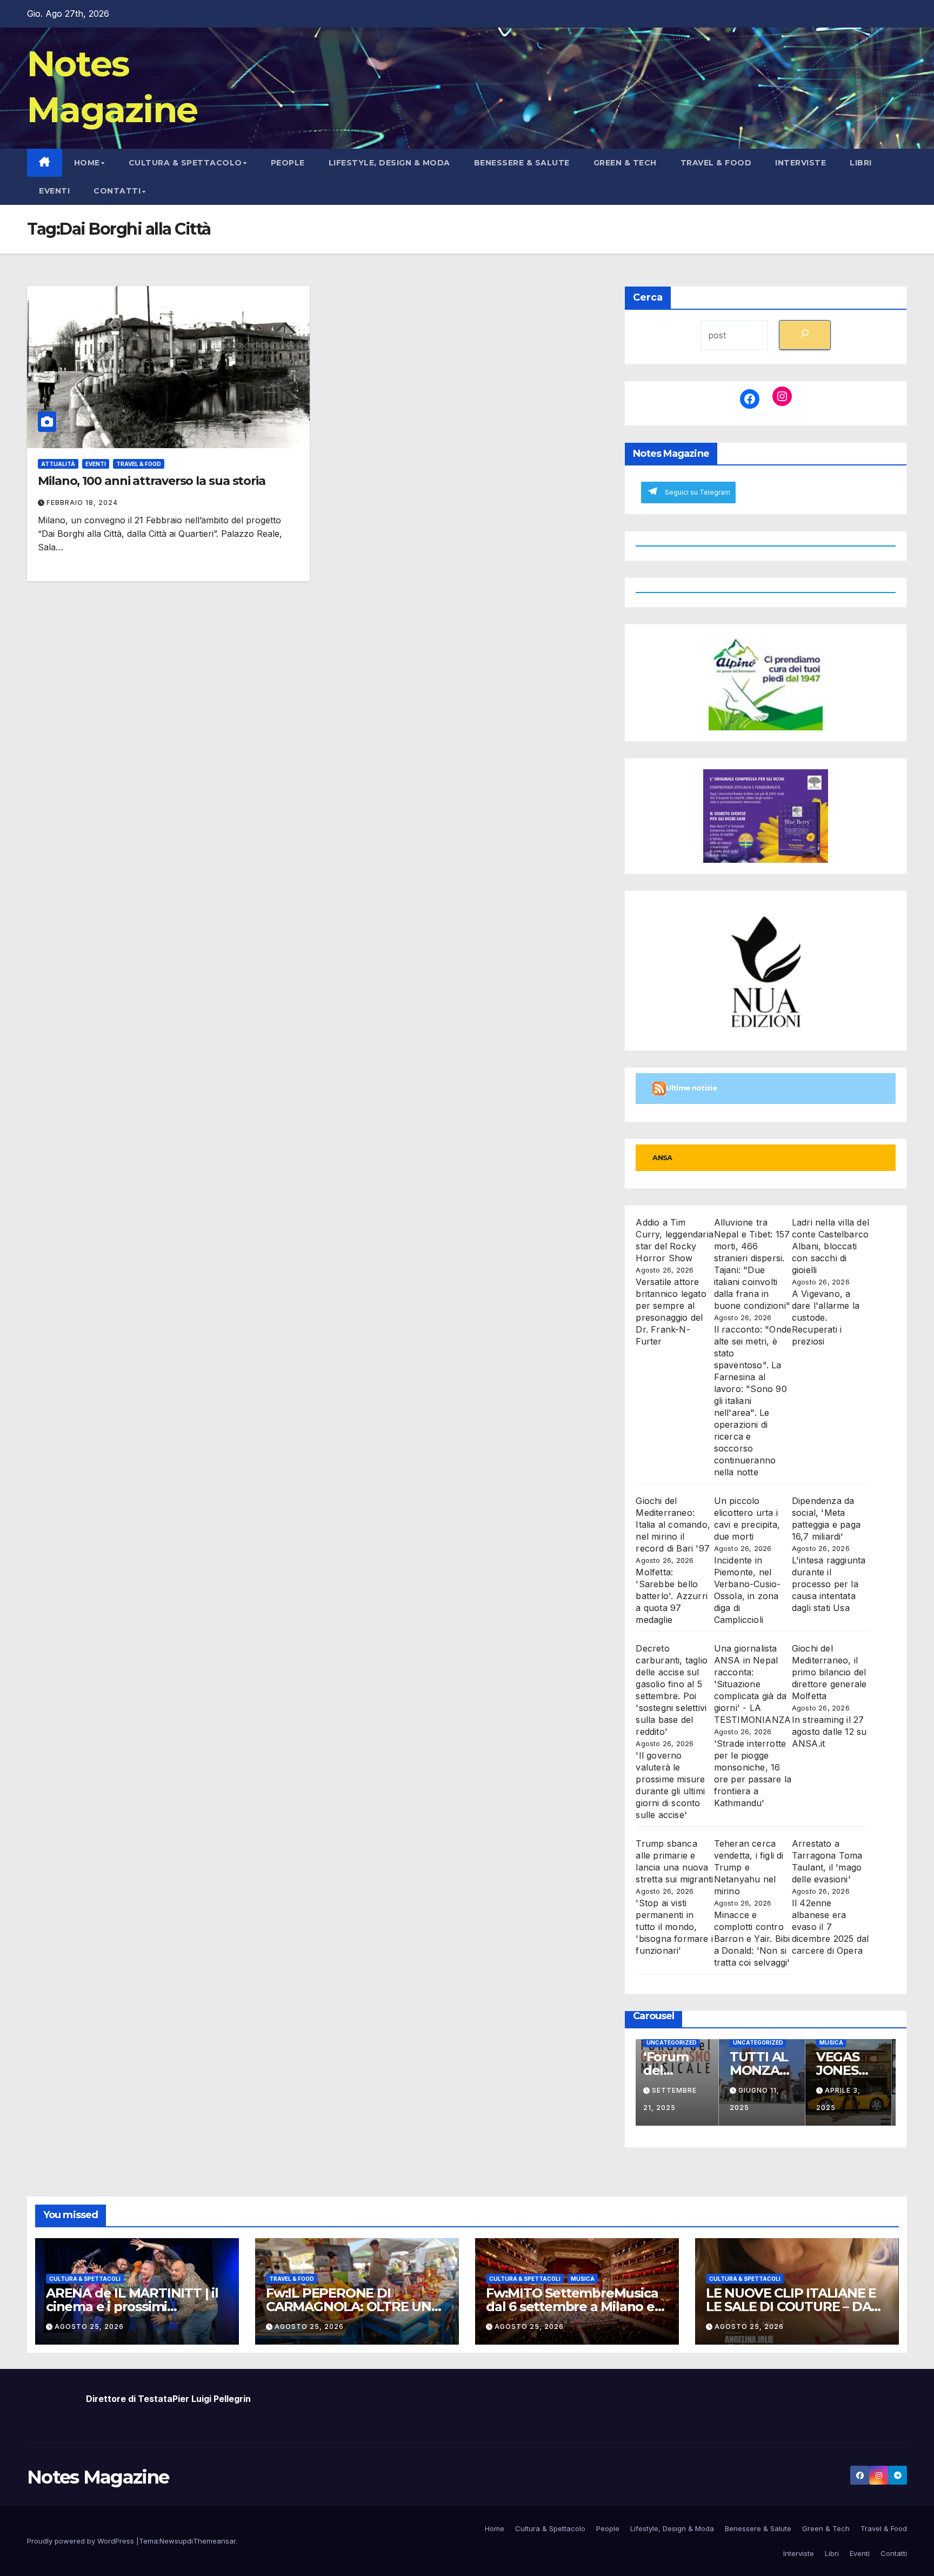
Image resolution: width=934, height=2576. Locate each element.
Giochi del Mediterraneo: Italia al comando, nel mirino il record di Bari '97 (673, 1525)
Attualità (58, 464)
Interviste (800, 163)
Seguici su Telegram (698, 492)
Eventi (54, 191)
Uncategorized (675, 2042)
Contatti (117, 191)
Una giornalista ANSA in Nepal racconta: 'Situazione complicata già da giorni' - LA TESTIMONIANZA (753, 1684)
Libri (861, 163)
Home (87, 163)
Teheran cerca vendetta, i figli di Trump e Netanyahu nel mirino (749, 1867)
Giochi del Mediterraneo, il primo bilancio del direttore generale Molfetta (829, 1672)
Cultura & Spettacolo (185, 163)
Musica (835, 2042)
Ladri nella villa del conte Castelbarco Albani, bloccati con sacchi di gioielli (830, 1246)
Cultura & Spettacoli (85, 2279)
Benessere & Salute (522, 163)
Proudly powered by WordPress (82, 2541)
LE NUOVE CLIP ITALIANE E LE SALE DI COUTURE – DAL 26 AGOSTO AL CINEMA (792, 2307)
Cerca (648, 297)
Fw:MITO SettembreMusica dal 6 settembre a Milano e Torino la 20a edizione (572, 2307)
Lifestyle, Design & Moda (389, 163)
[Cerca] (805, 335)
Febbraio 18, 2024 (82, 502)
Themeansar (214, 2541)
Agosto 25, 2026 (89, 2327)
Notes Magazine (98, 2477)
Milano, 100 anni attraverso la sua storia (152, 481)
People (288, 163)
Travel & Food (716, 163)
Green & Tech (625, 163)
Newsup (173, 2541)
